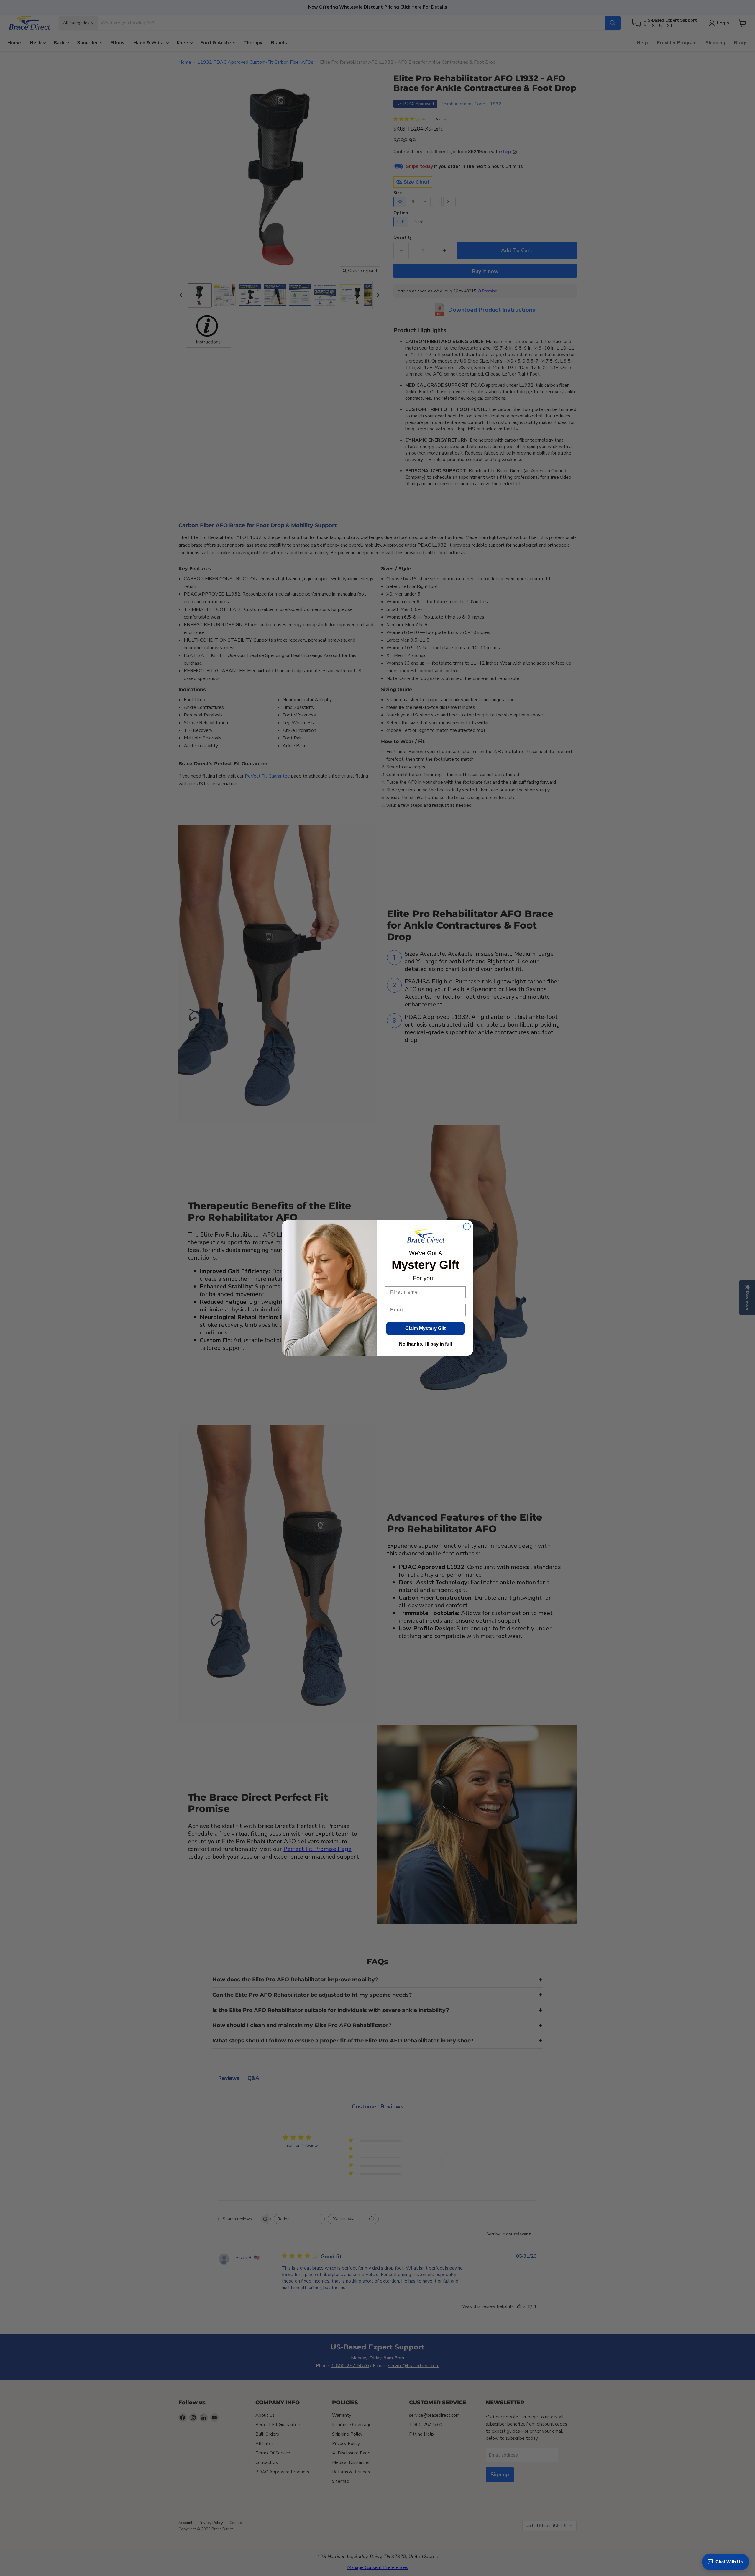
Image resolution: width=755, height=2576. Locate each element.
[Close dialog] (467, 1226)
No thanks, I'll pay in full (425, 1344)
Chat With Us (729, 2562)
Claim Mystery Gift (425, 1328)
